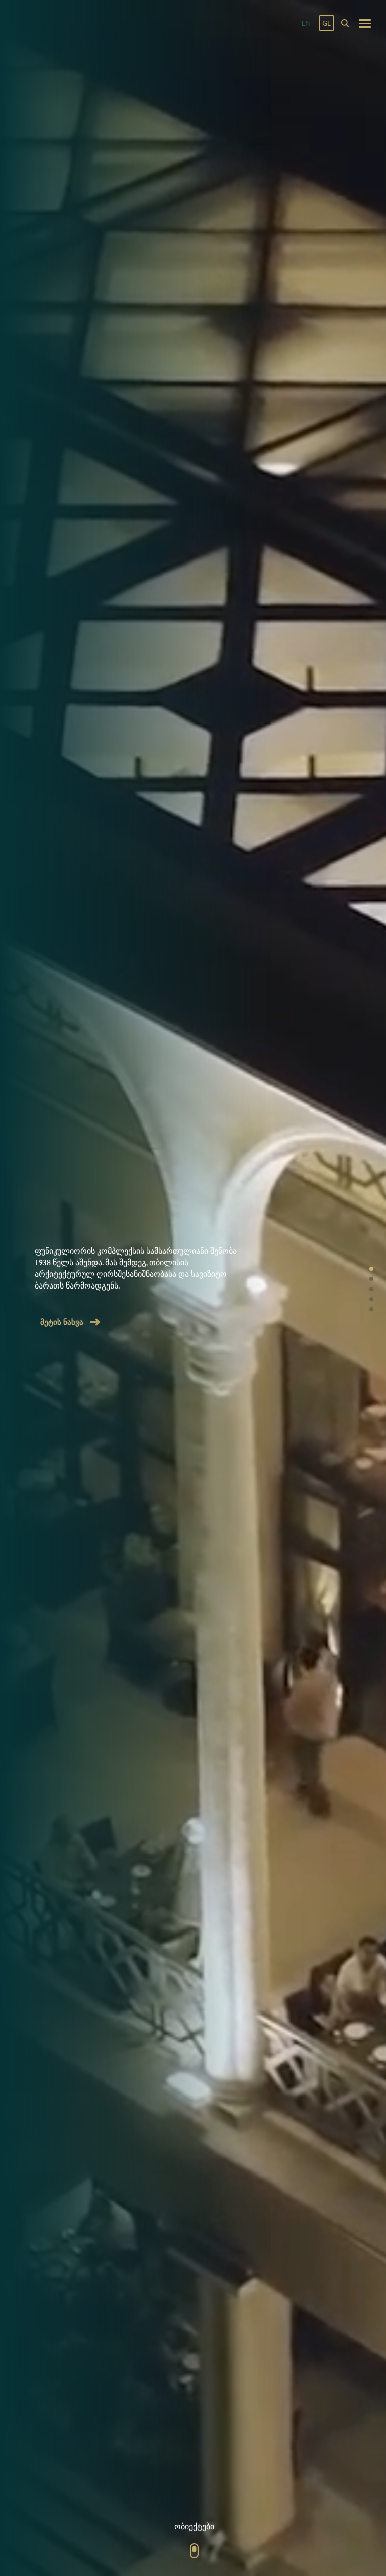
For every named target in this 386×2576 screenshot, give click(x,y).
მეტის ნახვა (62, 1322)
